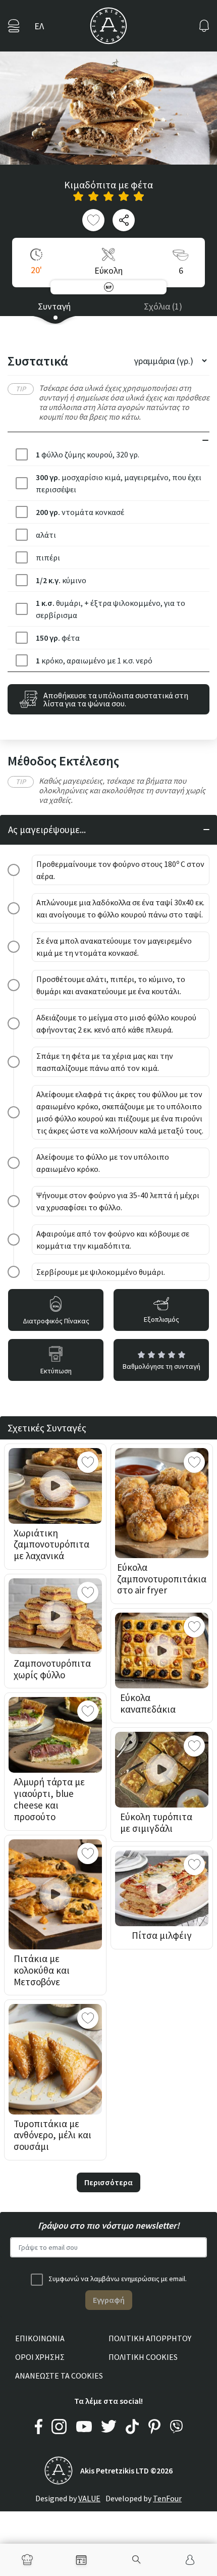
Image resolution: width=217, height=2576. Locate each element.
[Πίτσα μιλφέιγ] (162, 1888)
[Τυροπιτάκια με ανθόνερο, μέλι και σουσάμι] (55, 2059)
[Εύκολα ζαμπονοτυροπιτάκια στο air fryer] (162, 1503)
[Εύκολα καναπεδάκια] (162, 1651)
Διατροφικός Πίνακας (56, 1321)
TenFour (167, 2498)
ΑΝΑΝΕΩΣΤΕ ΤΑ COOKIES (59, 2376)
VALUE (89, 2498)
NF (108, 287)
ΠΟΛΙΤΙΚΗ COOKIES (143, 2357)
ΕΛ (39, 26)
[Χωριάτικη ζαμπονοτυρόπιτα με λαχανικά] (55, 1486)
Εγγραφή (109, 2300)
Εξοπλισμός (161, 1319)
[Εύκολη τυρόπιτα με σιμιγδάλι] (162, 1770)
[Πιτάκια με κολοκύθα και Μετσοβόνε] (55, 1894)
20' (36, 270)
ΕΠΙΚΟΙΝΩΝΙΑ (40, 2338)
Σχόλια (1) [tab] (163, 306)
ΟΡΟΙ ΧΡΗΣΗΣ (40, 2357)
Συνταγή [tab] (54, 306)
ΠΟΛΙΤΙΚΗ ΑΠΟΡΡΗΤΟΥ (150, 2338)
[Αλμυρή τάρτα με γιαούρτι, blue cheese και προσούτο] (55, 1735)
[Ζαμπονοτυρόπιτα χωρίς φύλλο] (55, 1616)
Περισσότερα (108, 2182)
